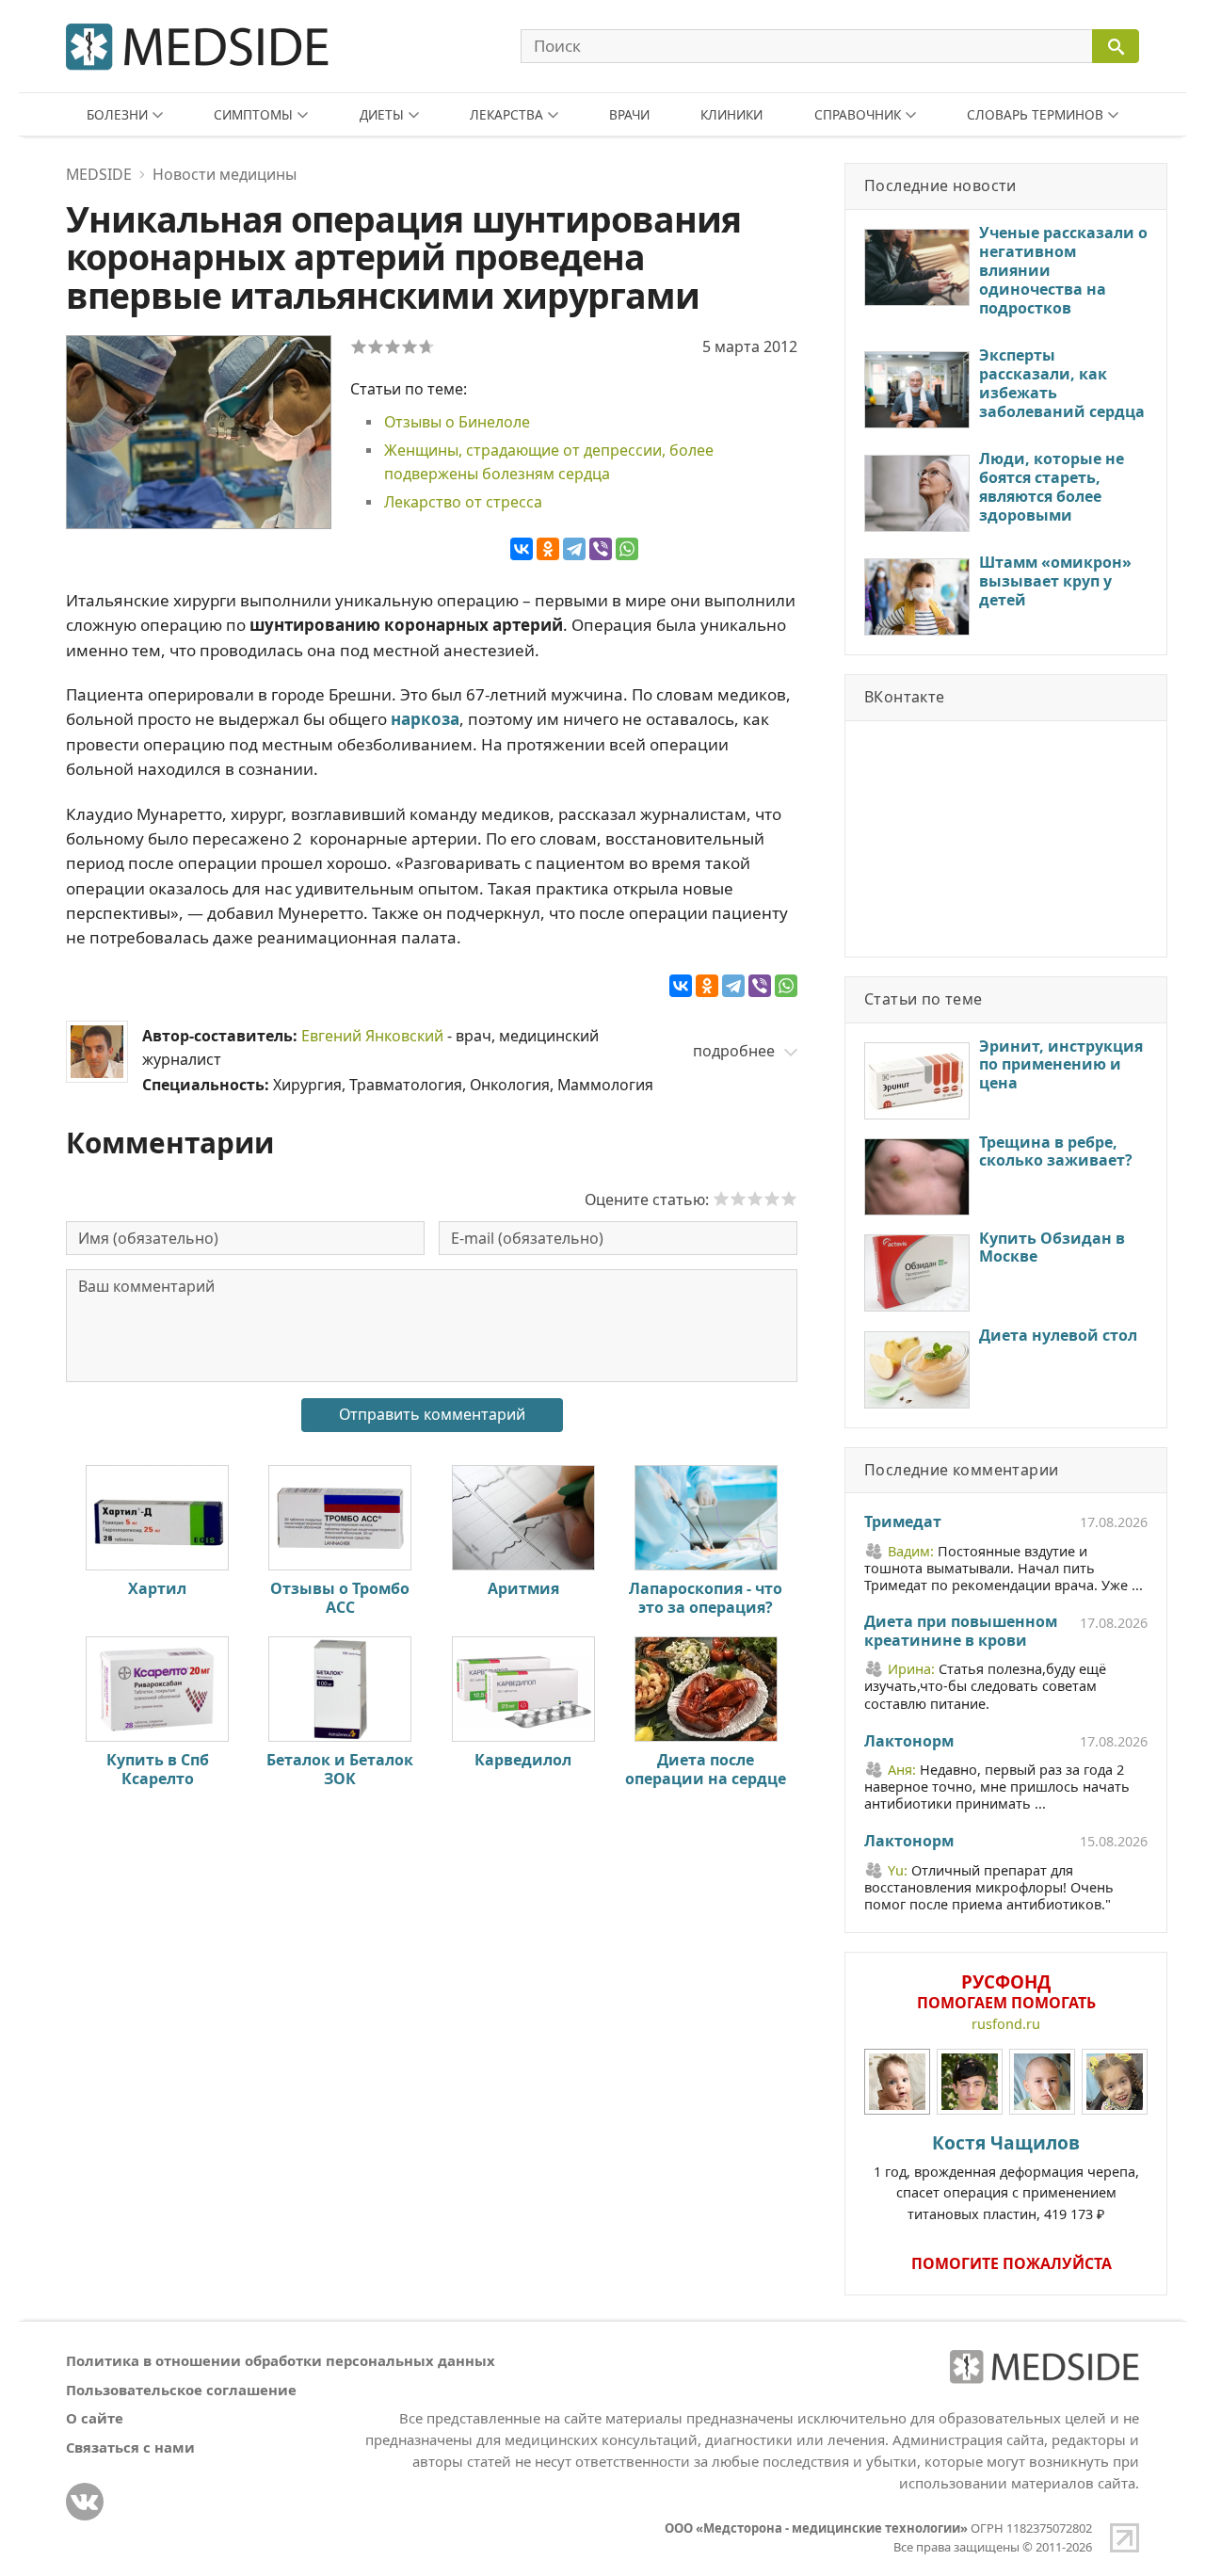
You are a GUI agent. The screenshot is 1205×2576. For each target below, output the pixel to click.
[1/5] (359, 346)
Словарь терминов (1035, 114)
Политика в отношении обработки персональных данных (281, 2360)
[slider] (755, 1199)
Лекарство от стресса (463, 502)
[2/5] (376, 346)
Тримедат (903, 1522)
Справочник (858, 114)
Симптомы (253, 114)
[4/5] (410, 346)
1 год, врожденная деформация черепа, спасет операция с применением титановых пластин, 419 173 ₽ (1006, 2176)
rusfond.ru (1006, 2024)
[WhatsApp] (627, 549)
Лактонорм (909, 1742)
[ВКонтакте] (522, 549)
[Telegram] (574, 549)
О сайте (95, 2418)
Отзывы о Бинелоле (457, 422)
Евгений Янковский (372, 1036)
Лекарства (506, 114)
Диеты (382, 114)
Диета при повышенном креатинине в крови (961, 1632)
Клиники (731, 114)
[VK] (85, 2502)
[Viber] (601, 549)
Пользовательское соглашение (181, 2390)
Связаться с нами (130, 2447)
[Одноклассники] (548, 549)
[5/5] (426, 346)
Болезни (117, 114)
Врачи (629, 114)
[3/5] (393, 346)
